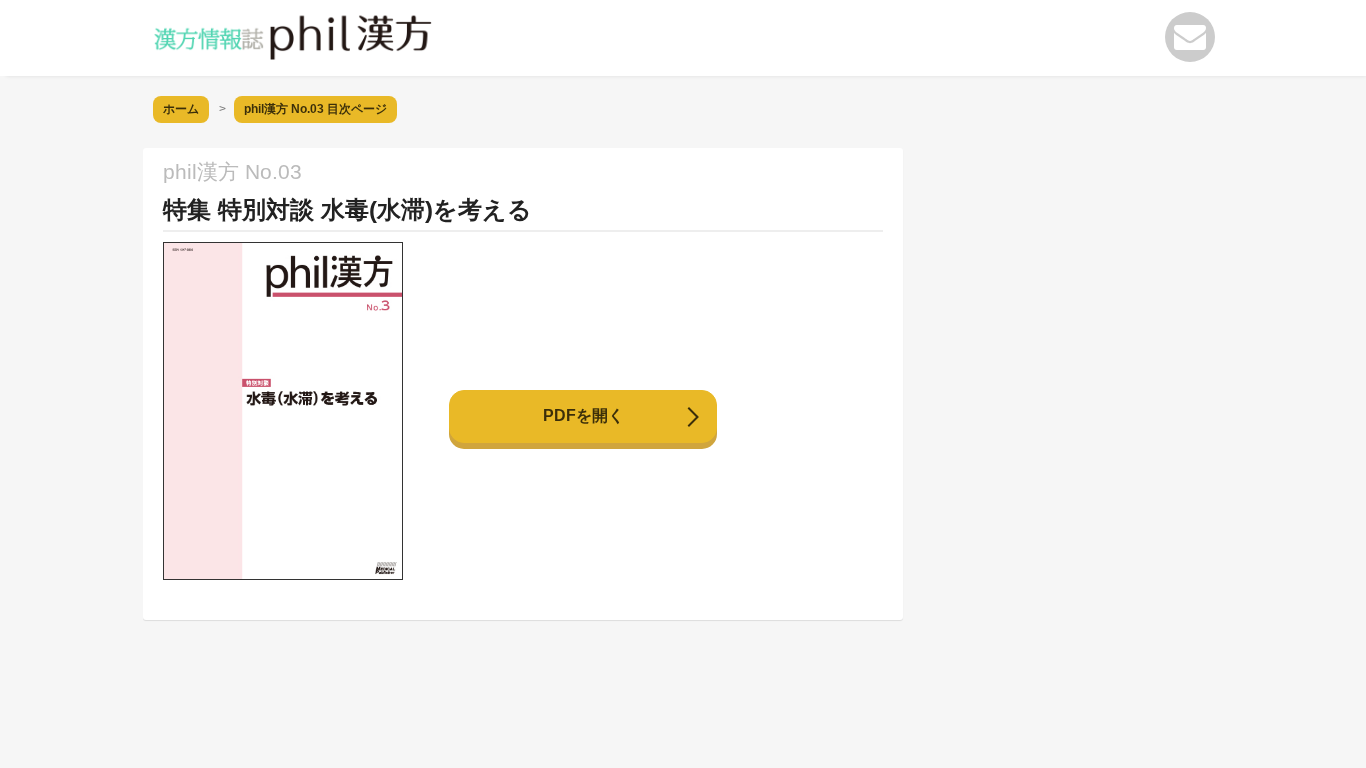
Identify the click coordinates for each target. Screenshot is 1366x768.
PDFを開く (583, 415)
